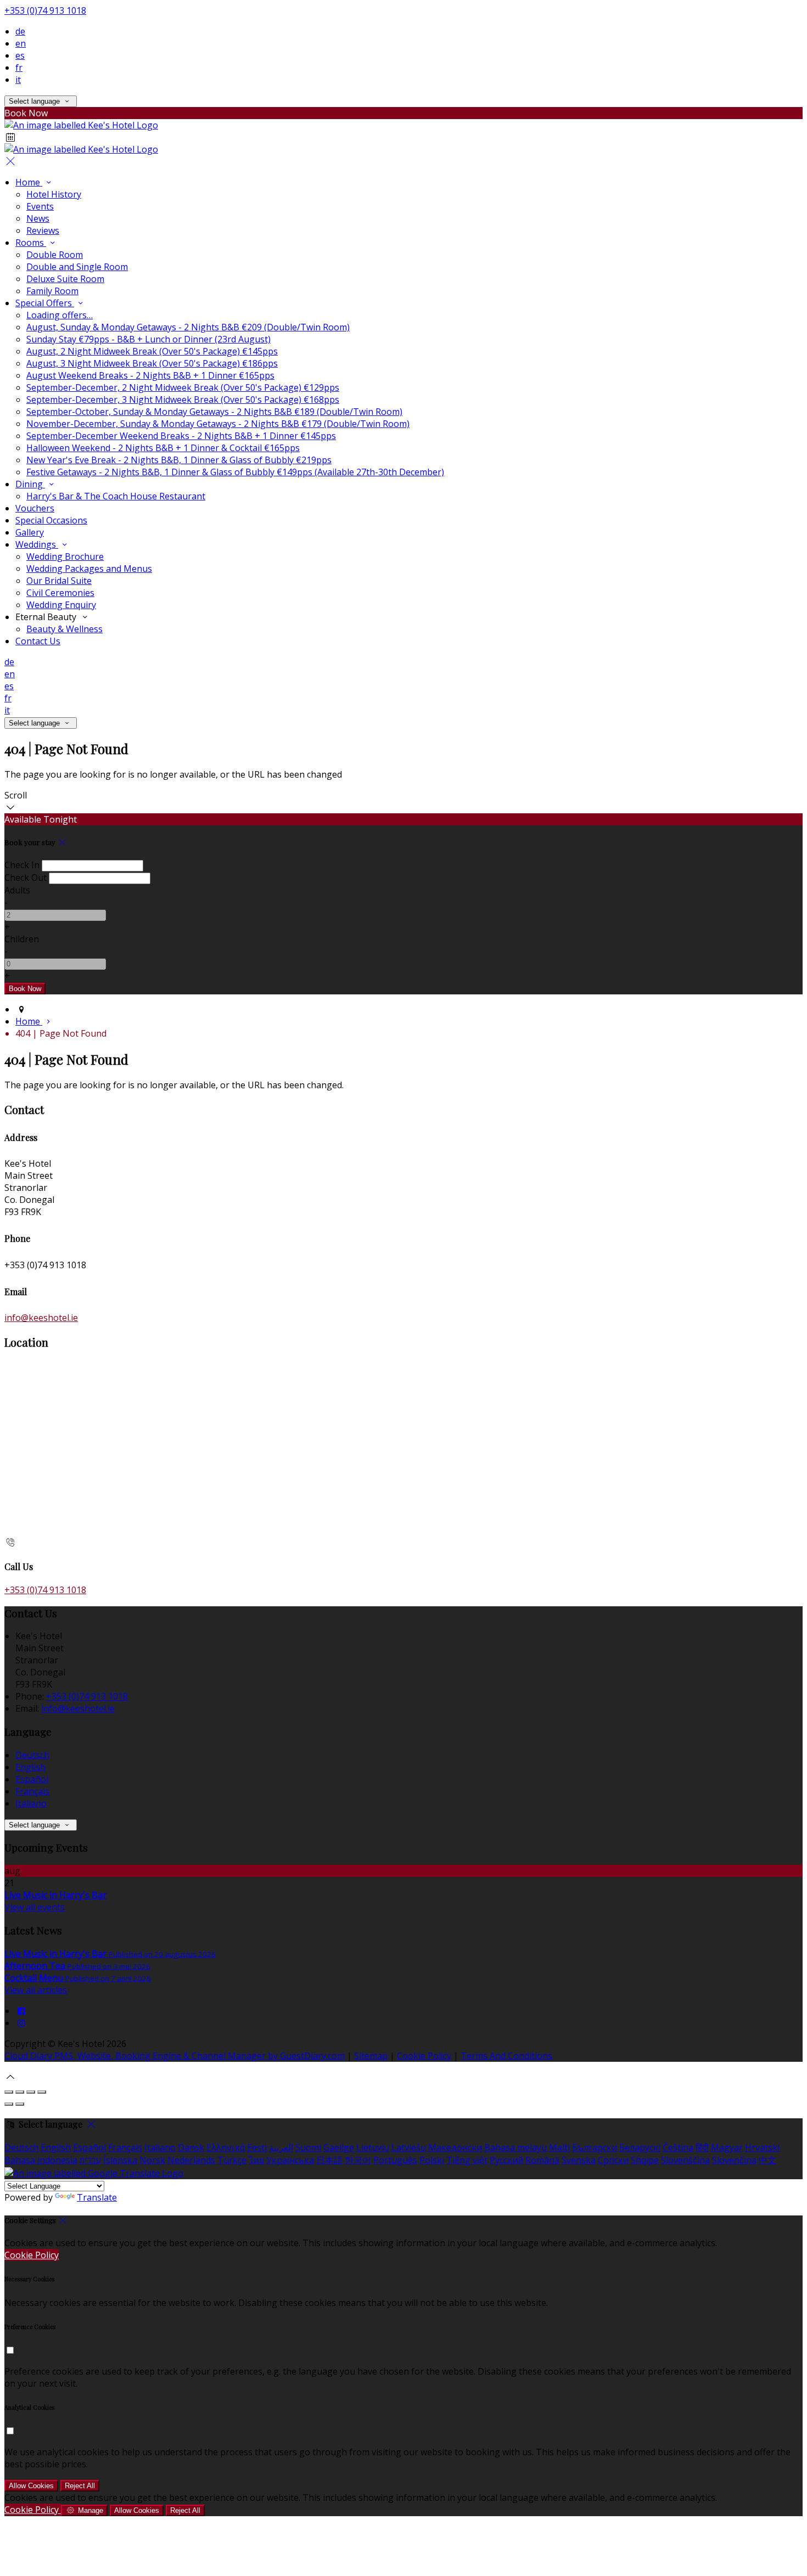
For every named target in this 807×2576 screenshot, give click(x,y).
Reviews (43, 230)
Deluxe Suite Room (65, 279)
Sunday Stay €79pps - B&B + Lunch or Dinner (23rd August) (148, 339)
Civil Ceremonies (60, 593)
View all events (35, 1907)
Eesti (257, 2147)
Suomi (308, 2147)
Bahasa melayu (515, 2147)
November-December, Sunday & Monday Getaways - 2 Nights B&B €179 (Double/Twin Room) (218, 424)
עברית (90, 2160)
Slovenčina (734, 2160)
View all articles (36, 1990)
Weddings (37, 544)
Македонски (455, 2147)
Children (22, 939)
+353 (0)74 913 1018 (45, 10)
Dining (30, 484)
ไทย (256, 2160)
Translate (97, 2197)
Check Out (26, 878)
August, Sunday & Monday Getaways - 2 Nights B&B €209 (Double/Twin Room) (188, 327)
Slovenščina (685, 2160)
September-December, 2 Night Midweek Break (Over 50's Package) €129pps (183, 387)
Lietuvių (373, 2147)
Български (595, 2147)
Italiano (31, 1803)
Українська (290, 2160)
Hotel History (54, 194)
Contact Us (38, 641)
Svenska (579, 2160)
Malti (559, 2147)
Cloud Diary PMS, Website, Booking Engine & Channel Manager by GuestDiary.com (175, 2056)
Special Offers (45, 303)
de (20, 31)
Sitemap (371, 2056)
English (30, 1767)
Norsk (152, 2160)
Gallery (30, 532)
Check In (22, 865)
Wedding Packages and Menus (89, 569)
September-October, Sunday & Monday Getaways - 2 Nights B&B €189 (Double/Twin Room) (214, 412)
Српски (613, 2160)
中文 (767, 2160)
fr (19, 68)
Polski (432, 2160)
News (38, 218)
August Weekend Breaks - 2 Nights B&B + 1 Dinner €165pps (150, 375)
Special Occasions (51, 520)
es (20, 55)
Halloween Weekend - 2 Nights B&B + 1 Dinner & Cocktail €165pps (163, 448)
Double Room (55, 255)
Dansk (191, 2147)
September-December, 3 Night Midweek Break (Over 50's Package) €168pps (183, 400)
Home (29, 182)
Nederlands (191, 2160)
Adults (17, 890)
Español (32, 1779)
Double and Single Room (77, 267)
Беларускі (640, 2147)
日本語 (329, 2160)
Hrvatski (762, 2147)
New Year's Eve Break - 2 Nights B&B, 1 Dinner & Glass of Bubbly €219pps (179, 460)
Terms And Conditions (506, 2056)
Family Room (52, 291)
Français (32, 1791)
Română (542, 2160)
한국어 (358, 2160)
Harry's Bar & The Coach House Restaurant (116, 496)
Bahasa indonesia (41, 2160)
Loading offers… (60, 315)
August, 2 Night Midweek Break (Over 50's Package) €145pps (152, 351)
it (18, 80)
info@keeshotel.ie (41, 1318)
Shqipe (645, 2160)
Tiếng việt (467, 2160)
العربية (281, 2147)
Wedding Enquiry (61, 605)
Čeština (678, 2147)
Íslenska (120, 2160)
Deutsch (32, 1755)
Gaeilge (339, 2147)
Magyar (727, 2147)
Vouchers (35, 508)
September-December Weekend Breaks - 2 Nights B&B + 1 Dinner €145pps (181, 436)
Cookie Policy (424, 2056)
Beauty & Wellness (65, 629)
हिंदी (702, 2147)
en (21, 43)
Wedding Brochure (65, 556)
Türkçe (232, 2160)
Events (40, 206)
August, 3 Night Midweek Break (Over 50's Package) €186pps (152, 363)
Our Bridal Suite (59, 581)
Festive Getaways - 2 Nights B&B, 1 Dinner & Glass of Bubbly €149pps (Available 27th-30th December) (235, 472)
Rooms (31, 243)
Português (395, 2160)
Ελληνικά (226, 2147)
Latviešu (409, 2147)
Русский (506, 2160)
